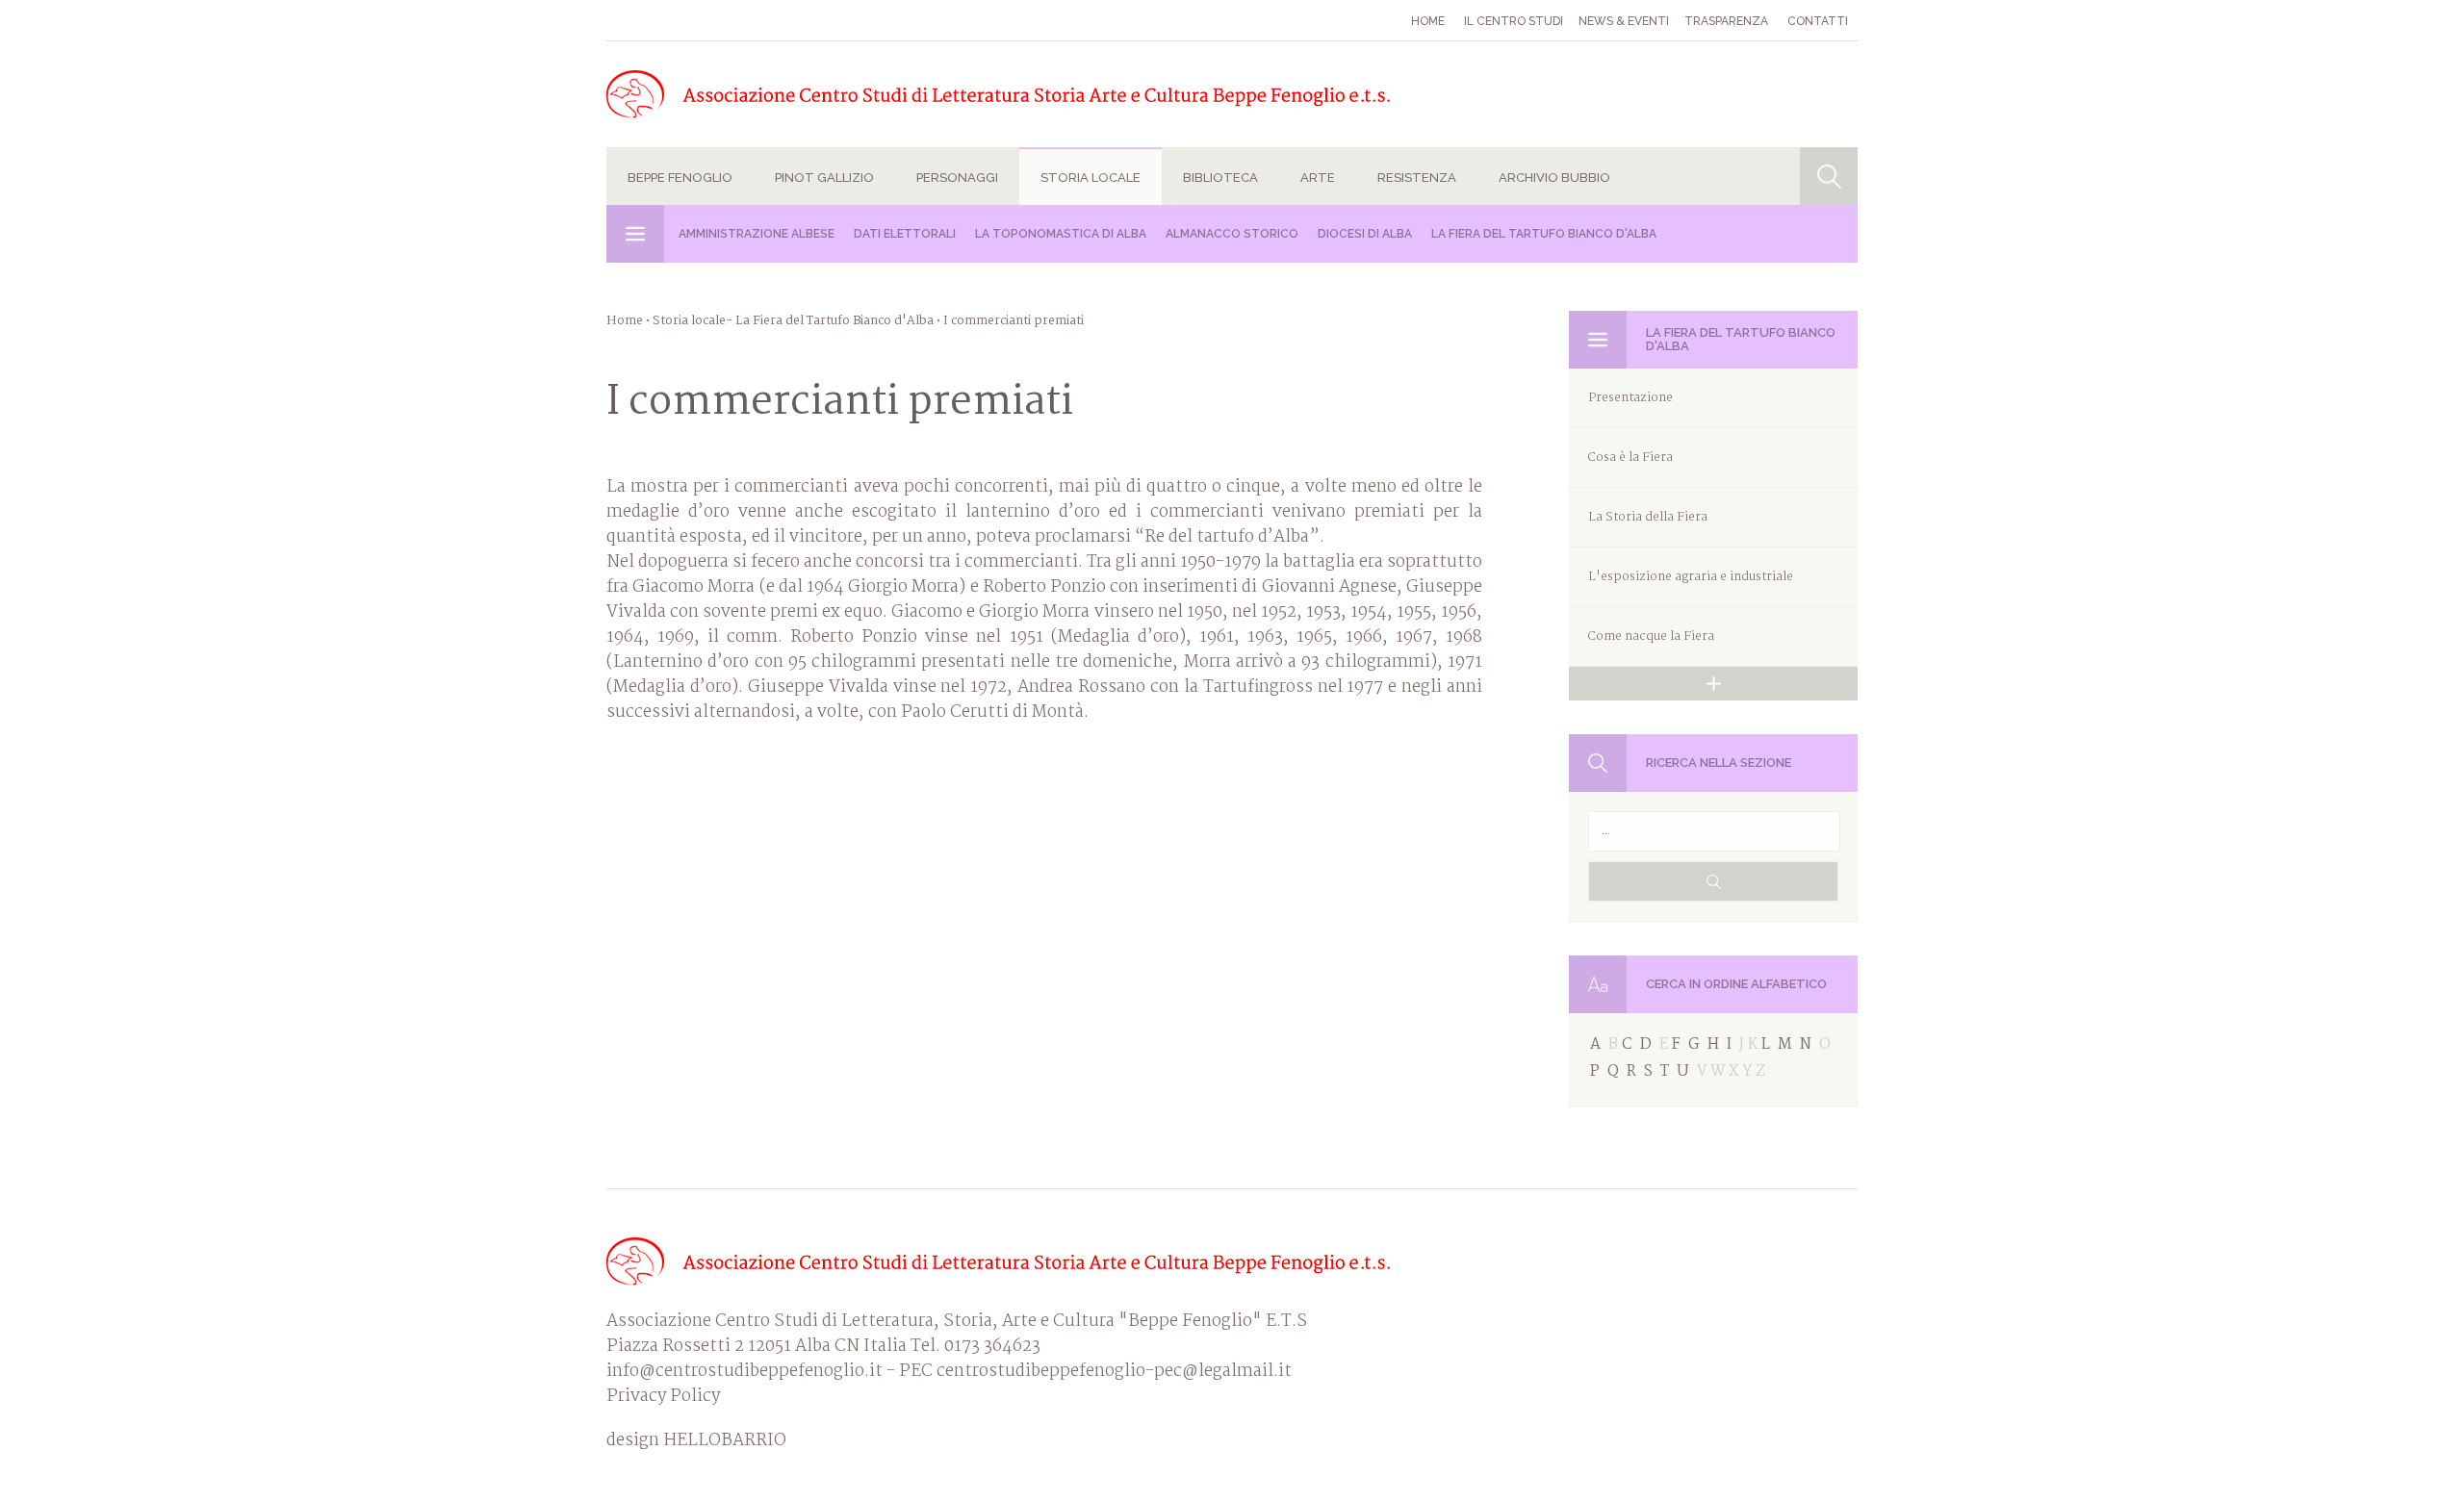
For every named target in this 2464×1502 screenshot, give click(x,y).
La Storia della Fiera (1648, 517)
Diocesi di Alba (1365, 234)
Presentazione (1630, 398)
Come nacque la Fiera (1651, 636)
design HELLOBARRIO (696, 1441)
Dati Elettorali (905, 234)
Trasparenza (1726, 21)
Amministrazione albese (757, 234)
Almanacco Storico (1232, 234)
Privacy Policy (663, 1397)
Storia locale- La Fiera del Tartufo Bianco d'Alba (793, 321)
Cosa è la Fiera (1630, 458)
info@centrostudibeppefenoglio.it (744, 1372)
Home (1428, 21)
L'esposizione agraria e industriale (1691, 577)
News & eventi (1624, 21)
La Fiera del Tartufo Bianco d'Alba (1544, 234)
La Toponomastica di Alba (1061, 234)
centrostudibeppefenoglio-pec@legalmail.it (1114, 1372)
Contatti (1818, 21)
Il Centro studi (1514, 21)
